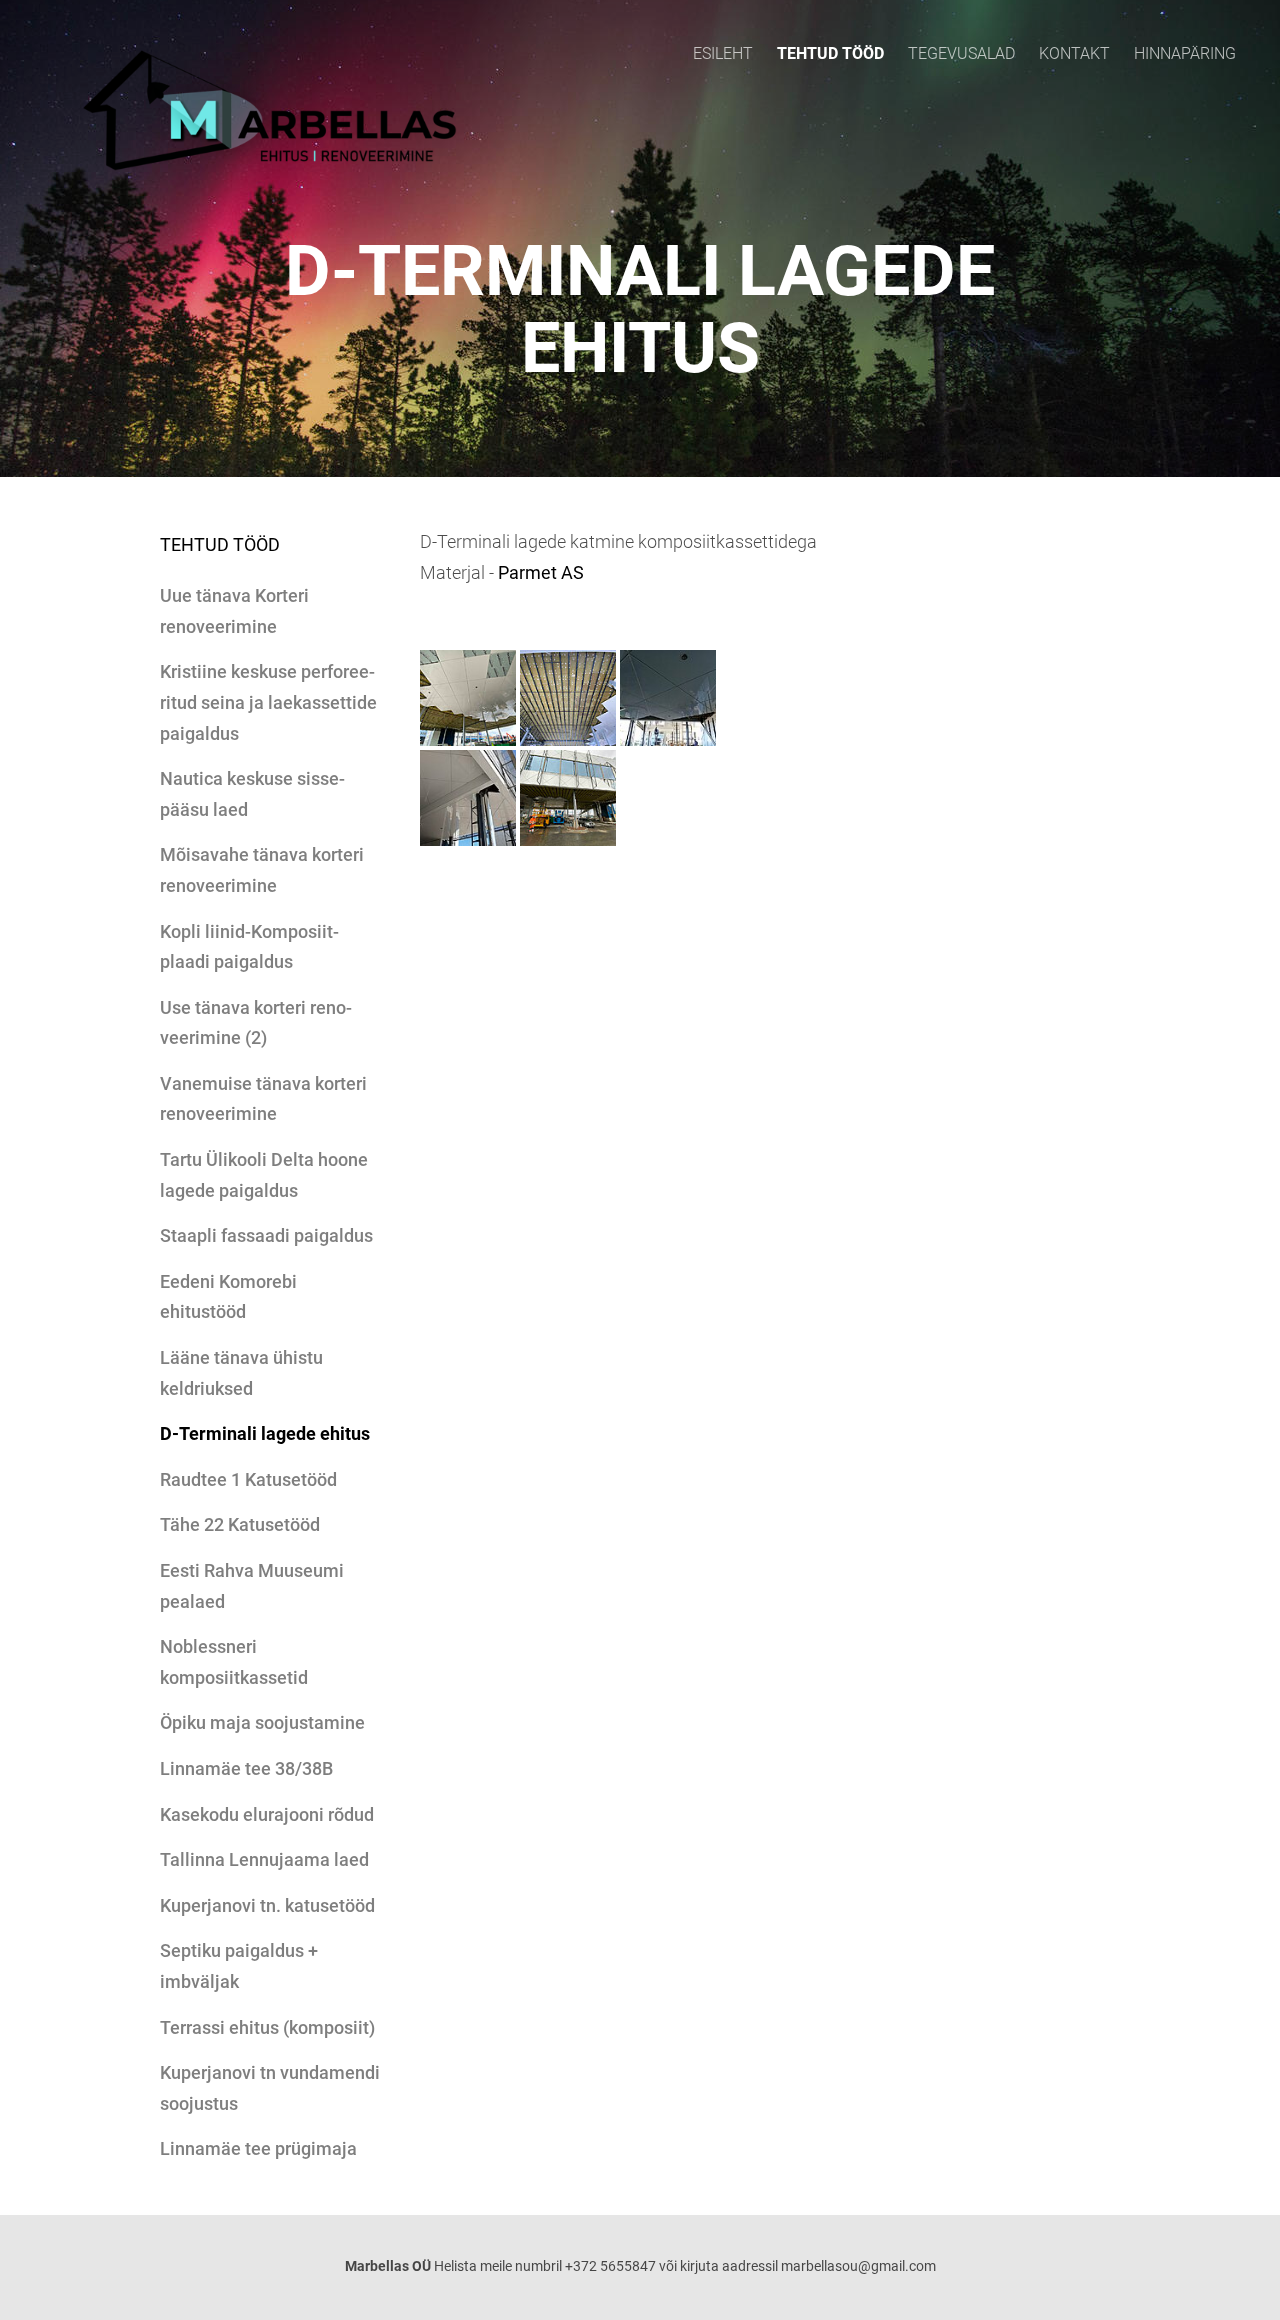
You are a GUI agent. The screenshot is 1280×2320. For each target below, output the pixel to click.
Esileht (723, 53)
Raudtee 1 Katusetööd (248, 1479)
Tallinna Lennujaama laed (264, 1859)
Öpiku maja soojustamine (262, 1722)
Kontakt (1074, 53)
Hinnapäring (1185, 53)
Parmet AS (541, 572)
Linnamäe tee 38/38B (246, 1768)
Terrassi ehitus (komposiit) (267, 2027)
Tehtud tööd (830, 53)
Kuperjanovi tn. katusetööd (267, 1905)
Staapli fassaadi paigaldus (266, 1235)
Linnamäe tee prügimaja (258, 2148)
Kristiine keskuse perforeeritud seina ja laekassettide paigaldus (268, 702)
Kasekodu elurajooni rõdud (267, 1814)
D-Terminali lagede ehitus (265, 1433)
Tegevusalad (961, 53)
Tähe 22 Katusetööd (240, 1524)
